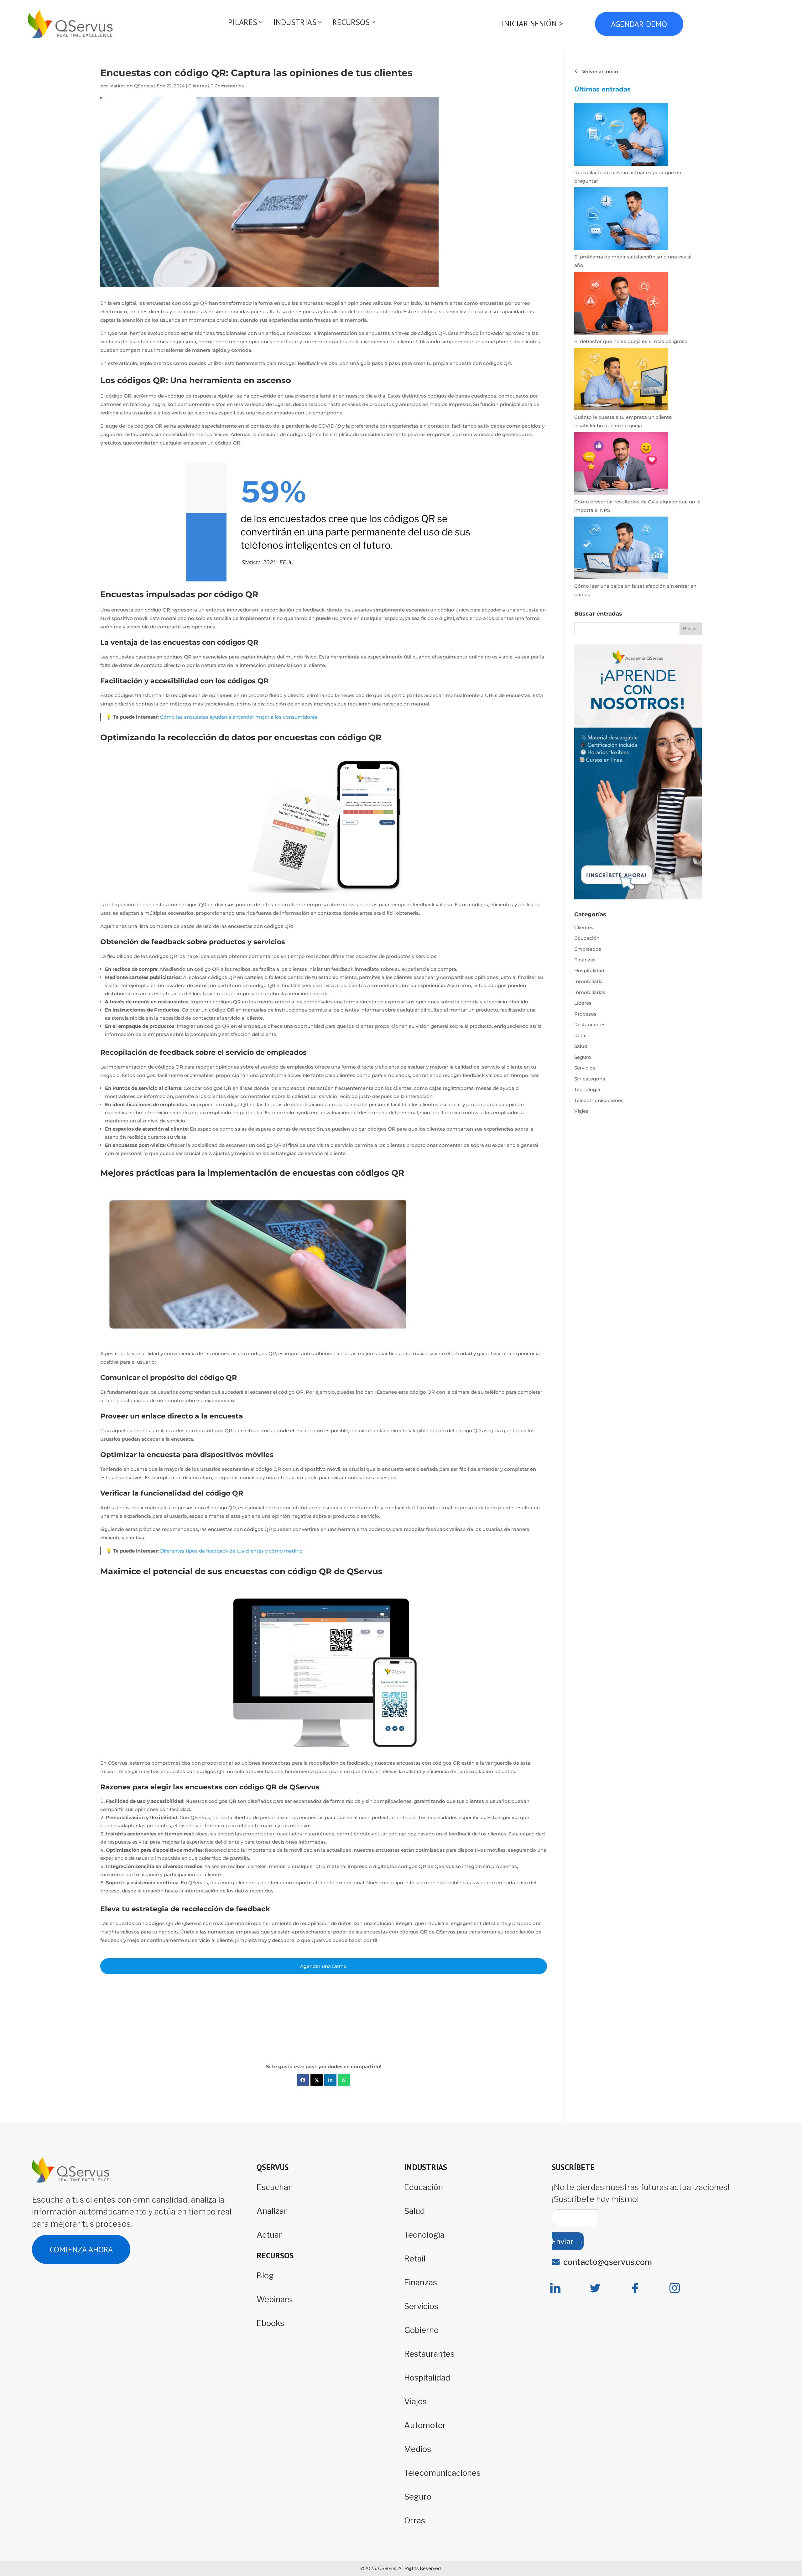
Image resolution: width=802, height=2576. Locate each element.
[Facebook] (635, 2288)
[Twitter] (595, 2288)
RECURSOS (351, 22)
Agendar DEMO (639, 24)
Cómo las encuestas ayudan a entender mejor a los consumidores (239, 717)
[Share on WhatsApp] (344, 2080)
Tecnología (587, 1089)
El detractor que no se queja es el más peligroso (631, 341)
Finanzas (585, 960)
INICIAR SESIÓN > (532, 23)
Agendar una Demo (323, 1966)
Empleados (588, 949)
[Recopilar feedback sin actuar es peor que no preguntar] (621, 136)
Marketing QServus (131, 86)
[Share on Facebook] (303, 2080)
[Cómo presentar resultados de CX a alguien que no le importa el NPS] (621, 465)
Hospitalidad (589, 971)
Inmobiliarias (590, 992)
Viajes (581, 1111)
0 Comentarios (227, 86)
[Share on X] (317, 2080)
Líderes (583, 1003)
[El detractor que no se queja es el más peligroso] (621, 304)
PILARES (243, 22)
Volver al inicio (600, 72)
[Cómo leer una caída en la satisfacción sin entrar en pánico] (621, 549)
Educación (587, 938)
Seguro (583, 1057)
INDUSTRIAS (295, 22)
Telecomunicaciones (599, 1100)
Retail (581, 1036)
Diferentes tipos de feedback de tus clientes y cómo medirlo (231, 1551)
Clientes (198, 86)
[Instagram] (675, 2288)
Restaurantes (590, 1025)
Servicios (585, 1068)
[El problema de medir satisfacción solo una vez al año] (621, 220)
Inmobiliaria (588, 981)
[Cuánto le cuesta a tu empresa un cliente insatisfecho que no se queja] (621, 380)
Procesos (585, 1014)
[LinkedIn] (555, 2288)
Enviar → (568, 2241)
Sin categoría (590, 1079)
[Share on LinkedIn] (330, 2080)
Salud (581, 1046)
